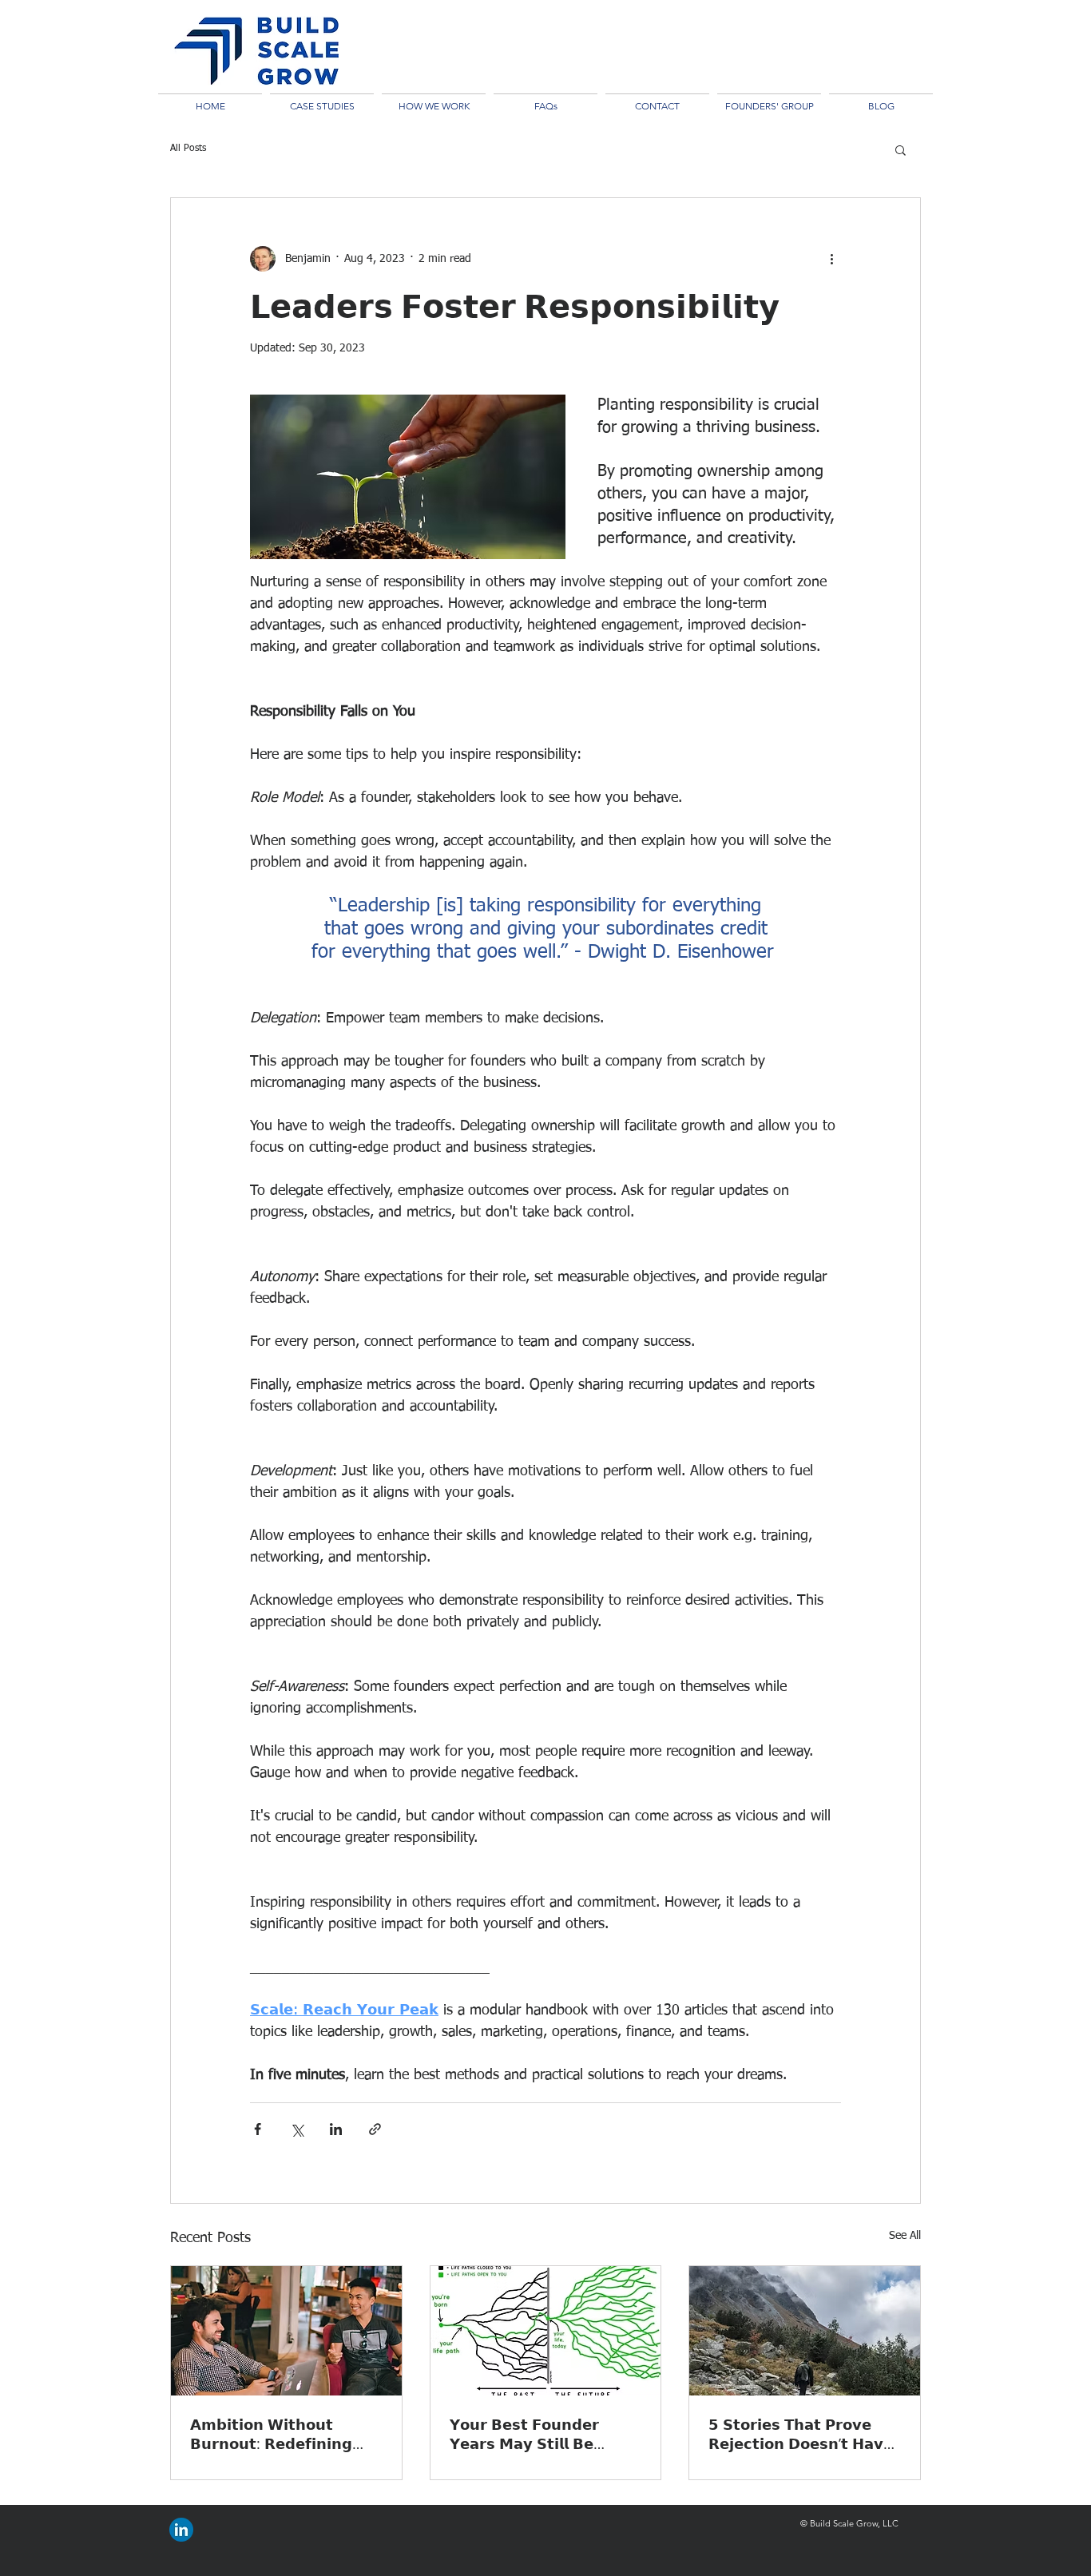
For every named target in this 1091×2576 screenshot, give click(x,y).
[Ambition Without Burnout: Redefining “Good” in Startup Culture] (286, 2331)
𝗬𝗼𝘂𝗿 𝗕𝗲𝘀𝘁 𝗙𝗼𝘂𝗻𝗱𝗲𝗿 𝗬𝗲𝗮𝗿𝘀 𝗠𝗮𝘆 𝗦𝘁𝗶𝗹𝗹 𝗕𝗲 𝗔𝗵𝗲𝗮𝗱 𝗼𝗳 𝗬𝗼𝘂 (524, 2434)
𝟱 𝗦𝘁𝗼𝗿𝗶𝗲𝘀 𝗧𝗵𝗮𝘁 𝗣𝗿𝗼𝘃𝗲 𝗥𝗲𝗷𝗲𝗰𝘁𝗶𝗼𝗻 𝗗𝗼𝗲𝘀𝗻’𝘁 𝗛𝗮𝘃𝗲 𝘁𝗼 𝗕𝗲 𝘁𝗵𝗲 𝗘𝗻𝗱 (801, 2434)
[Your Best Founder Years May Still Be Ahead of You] (546, 2331)
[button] (901, 149)
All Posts (188, 149)
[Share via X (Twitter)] (297, 2129)
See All (905, 2236)
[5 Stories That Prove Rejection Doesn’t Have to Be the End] (805, 2331)
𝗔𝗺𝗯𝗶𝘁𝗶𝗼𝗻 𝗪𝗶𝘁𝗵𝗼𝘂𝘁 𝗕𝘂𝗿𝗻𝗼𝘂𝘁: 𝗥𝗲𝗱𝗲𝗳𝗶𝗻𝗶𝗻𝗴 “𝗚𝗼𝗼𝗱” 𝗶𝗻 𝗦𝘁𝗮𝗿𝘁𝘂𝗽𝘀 (271, 2434)
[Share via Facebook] (258, 2129)
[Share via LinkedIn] (336, 2129)
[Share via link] (375, 2129)
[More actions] (831, 259)
